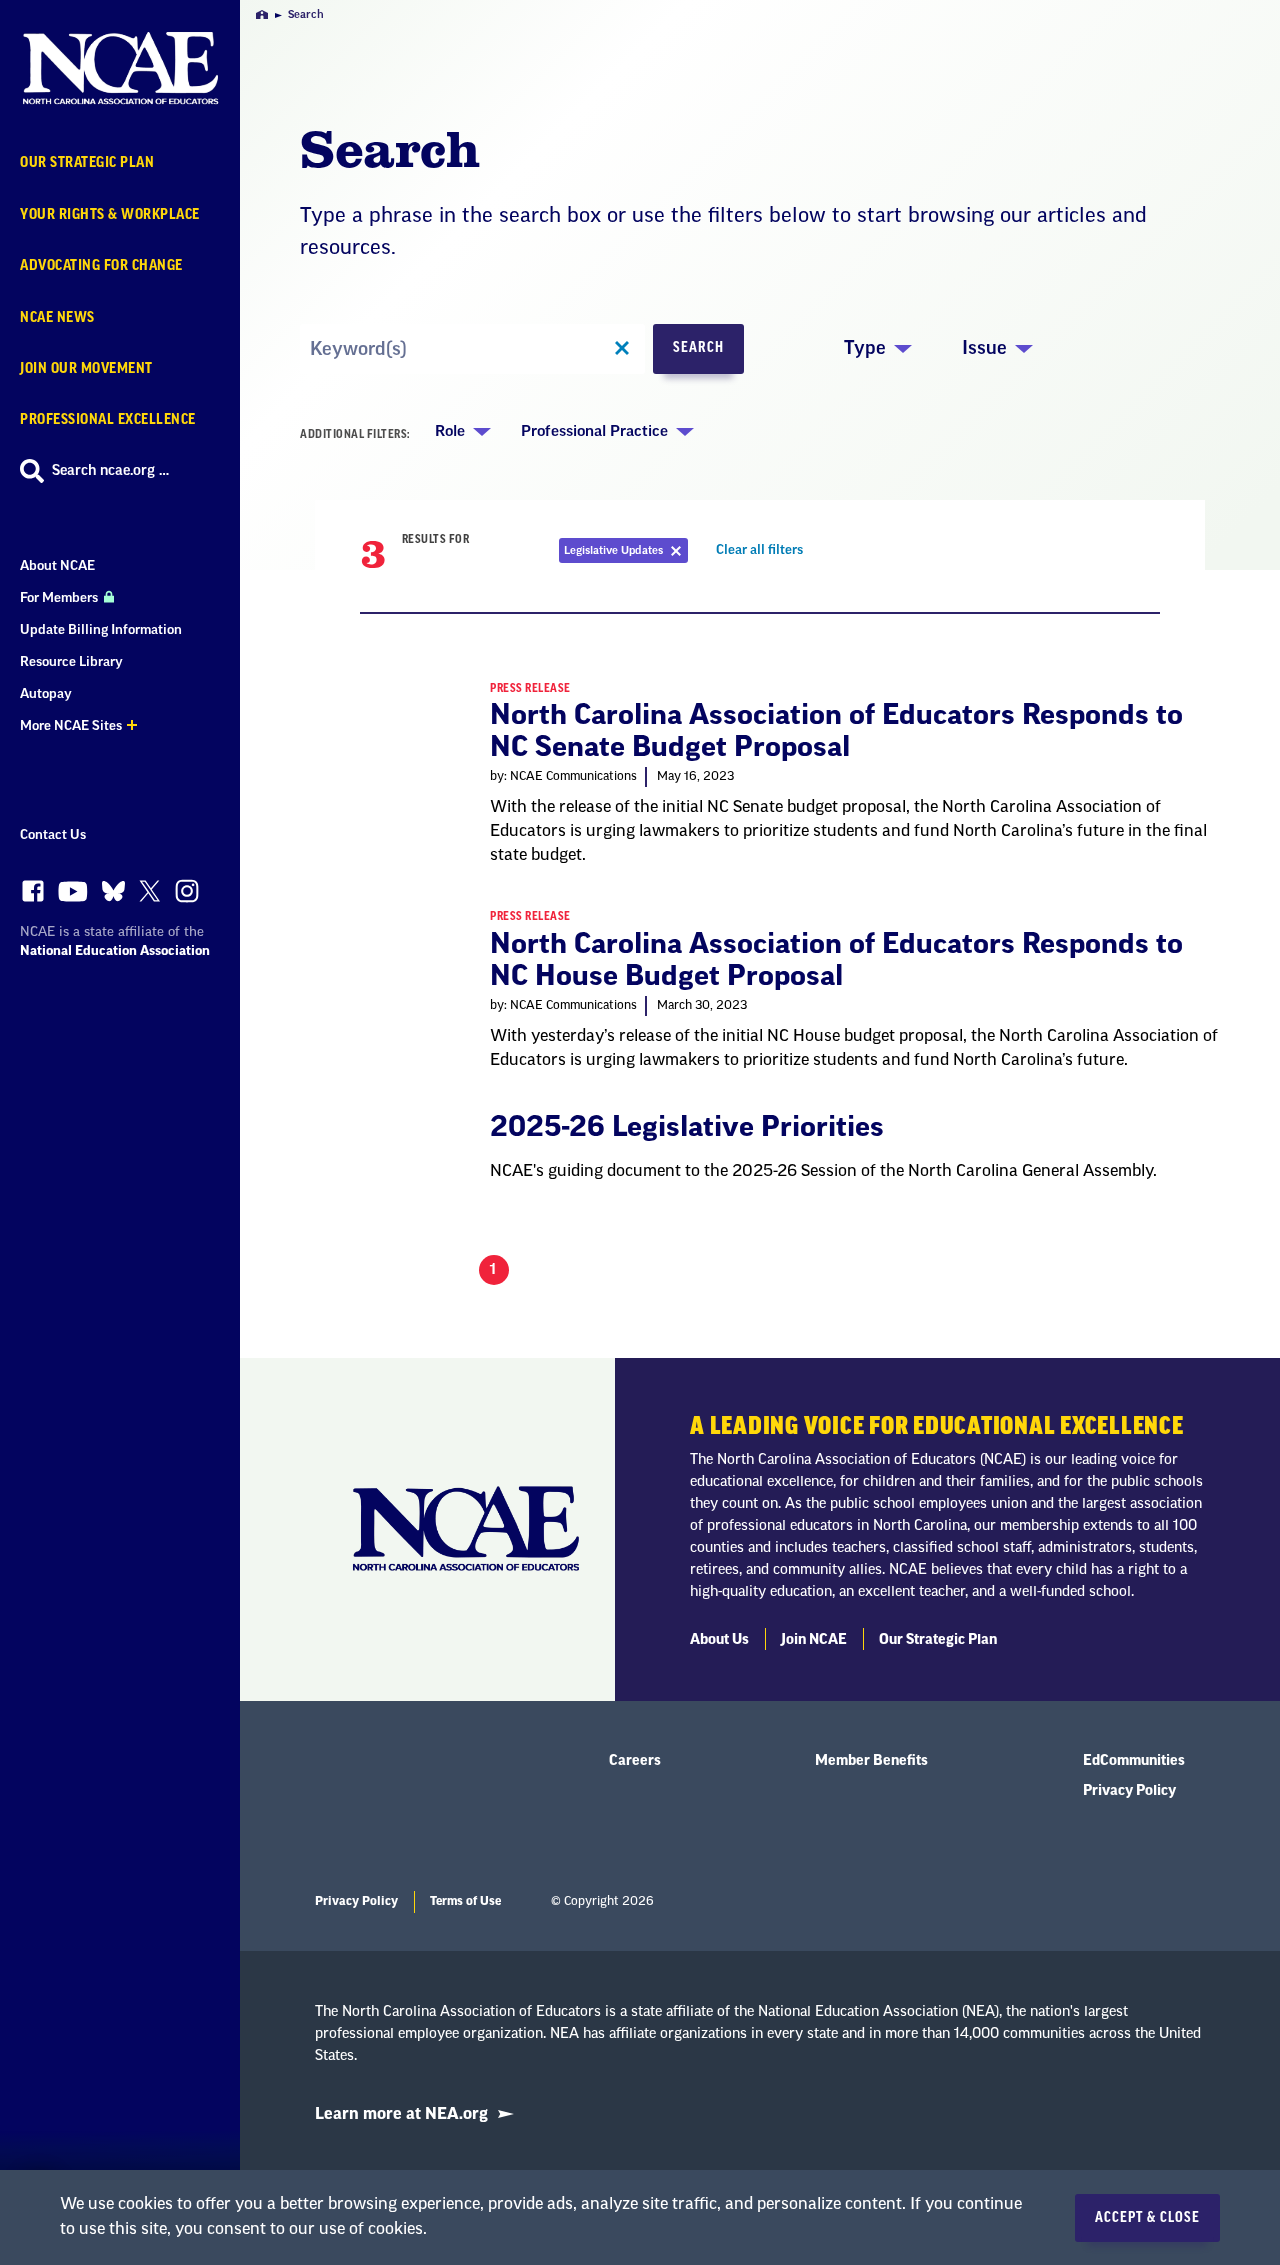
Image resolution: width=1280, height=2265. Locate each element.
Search (698, 348)
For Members (60, 597)
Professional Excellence (108, 419)
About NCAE (57, 565)
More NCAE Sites (71, 725)
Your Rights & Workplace (110, 214)
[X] (150, 896)
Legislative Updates (626, 553)
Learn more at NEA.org (401, 2114)
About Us (719, 1640)
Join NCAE (814, 1640)
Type (865, 348)
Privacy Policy (1129, 1791)
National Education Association (115, 950)
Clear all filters (762, 553)
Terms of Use (465, 1901)
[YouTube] (73, 896)
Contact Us (53, 834)
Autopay (46, 693)
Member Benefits (871, 1761)
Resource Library (71, 661)
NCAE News (57, 317)
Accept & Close (1147, 2218)
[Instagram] (187, 896)
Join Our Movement (86, 368)
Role (450, 431)
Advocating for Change (101, 265)
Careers (635, 1761)
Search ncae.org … (110, 471)
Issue (984, 348)
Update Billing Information (101, 629)
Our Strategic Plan (87, 162)
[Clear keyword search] (622, 349)
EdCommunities (1134, 1761)
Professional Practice (594, 431)
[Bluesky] (113, 896)
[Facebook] (33, 896)
